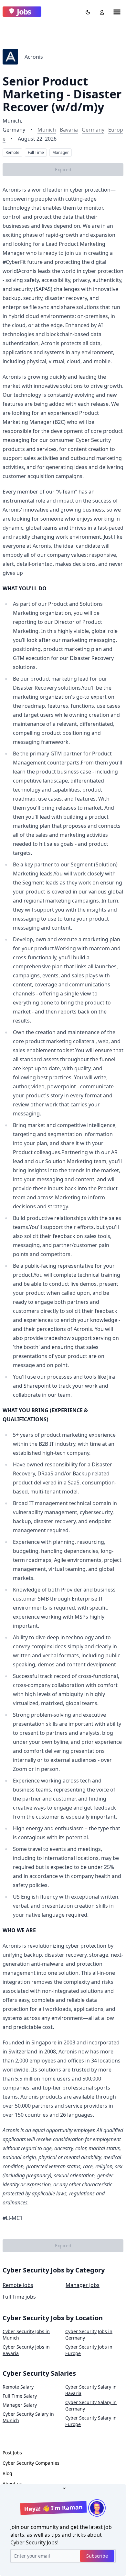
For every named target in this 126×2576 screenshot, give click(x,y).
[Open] (63, 2488)
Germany (93, 130)
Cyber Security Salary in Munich (28, 2417)
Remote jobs (18, 2285)
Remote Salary (18, 2387)
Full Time (36, 152)
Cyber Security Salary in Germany (91, 2406)
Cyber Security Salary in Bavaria (91, 2390)
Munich (47, 130)
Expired (63, 170)
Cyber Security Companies (31, 2463)
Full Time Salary (20, 2396)
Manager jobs (83, 2285)
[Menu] (117, 12)
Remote (12, 152)
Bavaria (69, 130)
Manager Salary (20, 2405)
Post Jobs (12, 2453)
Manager (61, 152)
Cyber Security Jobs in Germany (89, 2335)
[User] (100, 12)
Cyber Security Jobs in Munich (26, 2335)
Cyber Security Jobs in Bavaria (26, 2350)
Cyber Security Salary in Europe (91, 2421)
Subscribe (97, 2556)
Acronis (34, 57)
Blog (7, 2473)
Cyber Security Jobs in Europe (89, 2350)
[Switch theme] (87, 12)
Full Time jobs (19, 2297)
